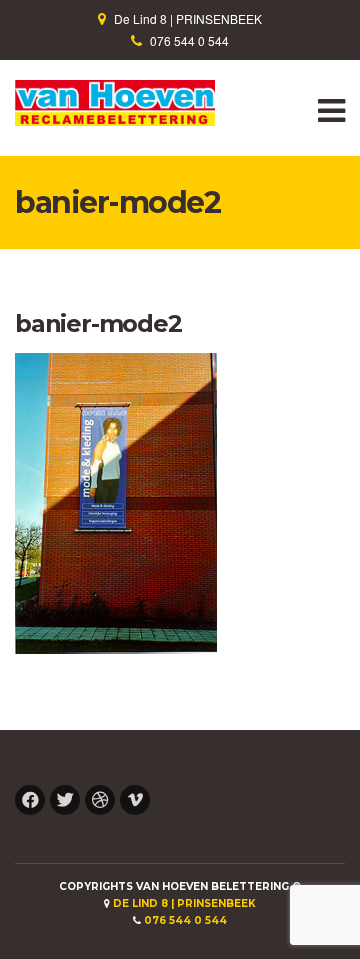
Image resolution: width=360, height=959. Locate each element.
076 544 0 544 (189, 40)
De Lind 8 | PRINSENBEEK (188, 18)
